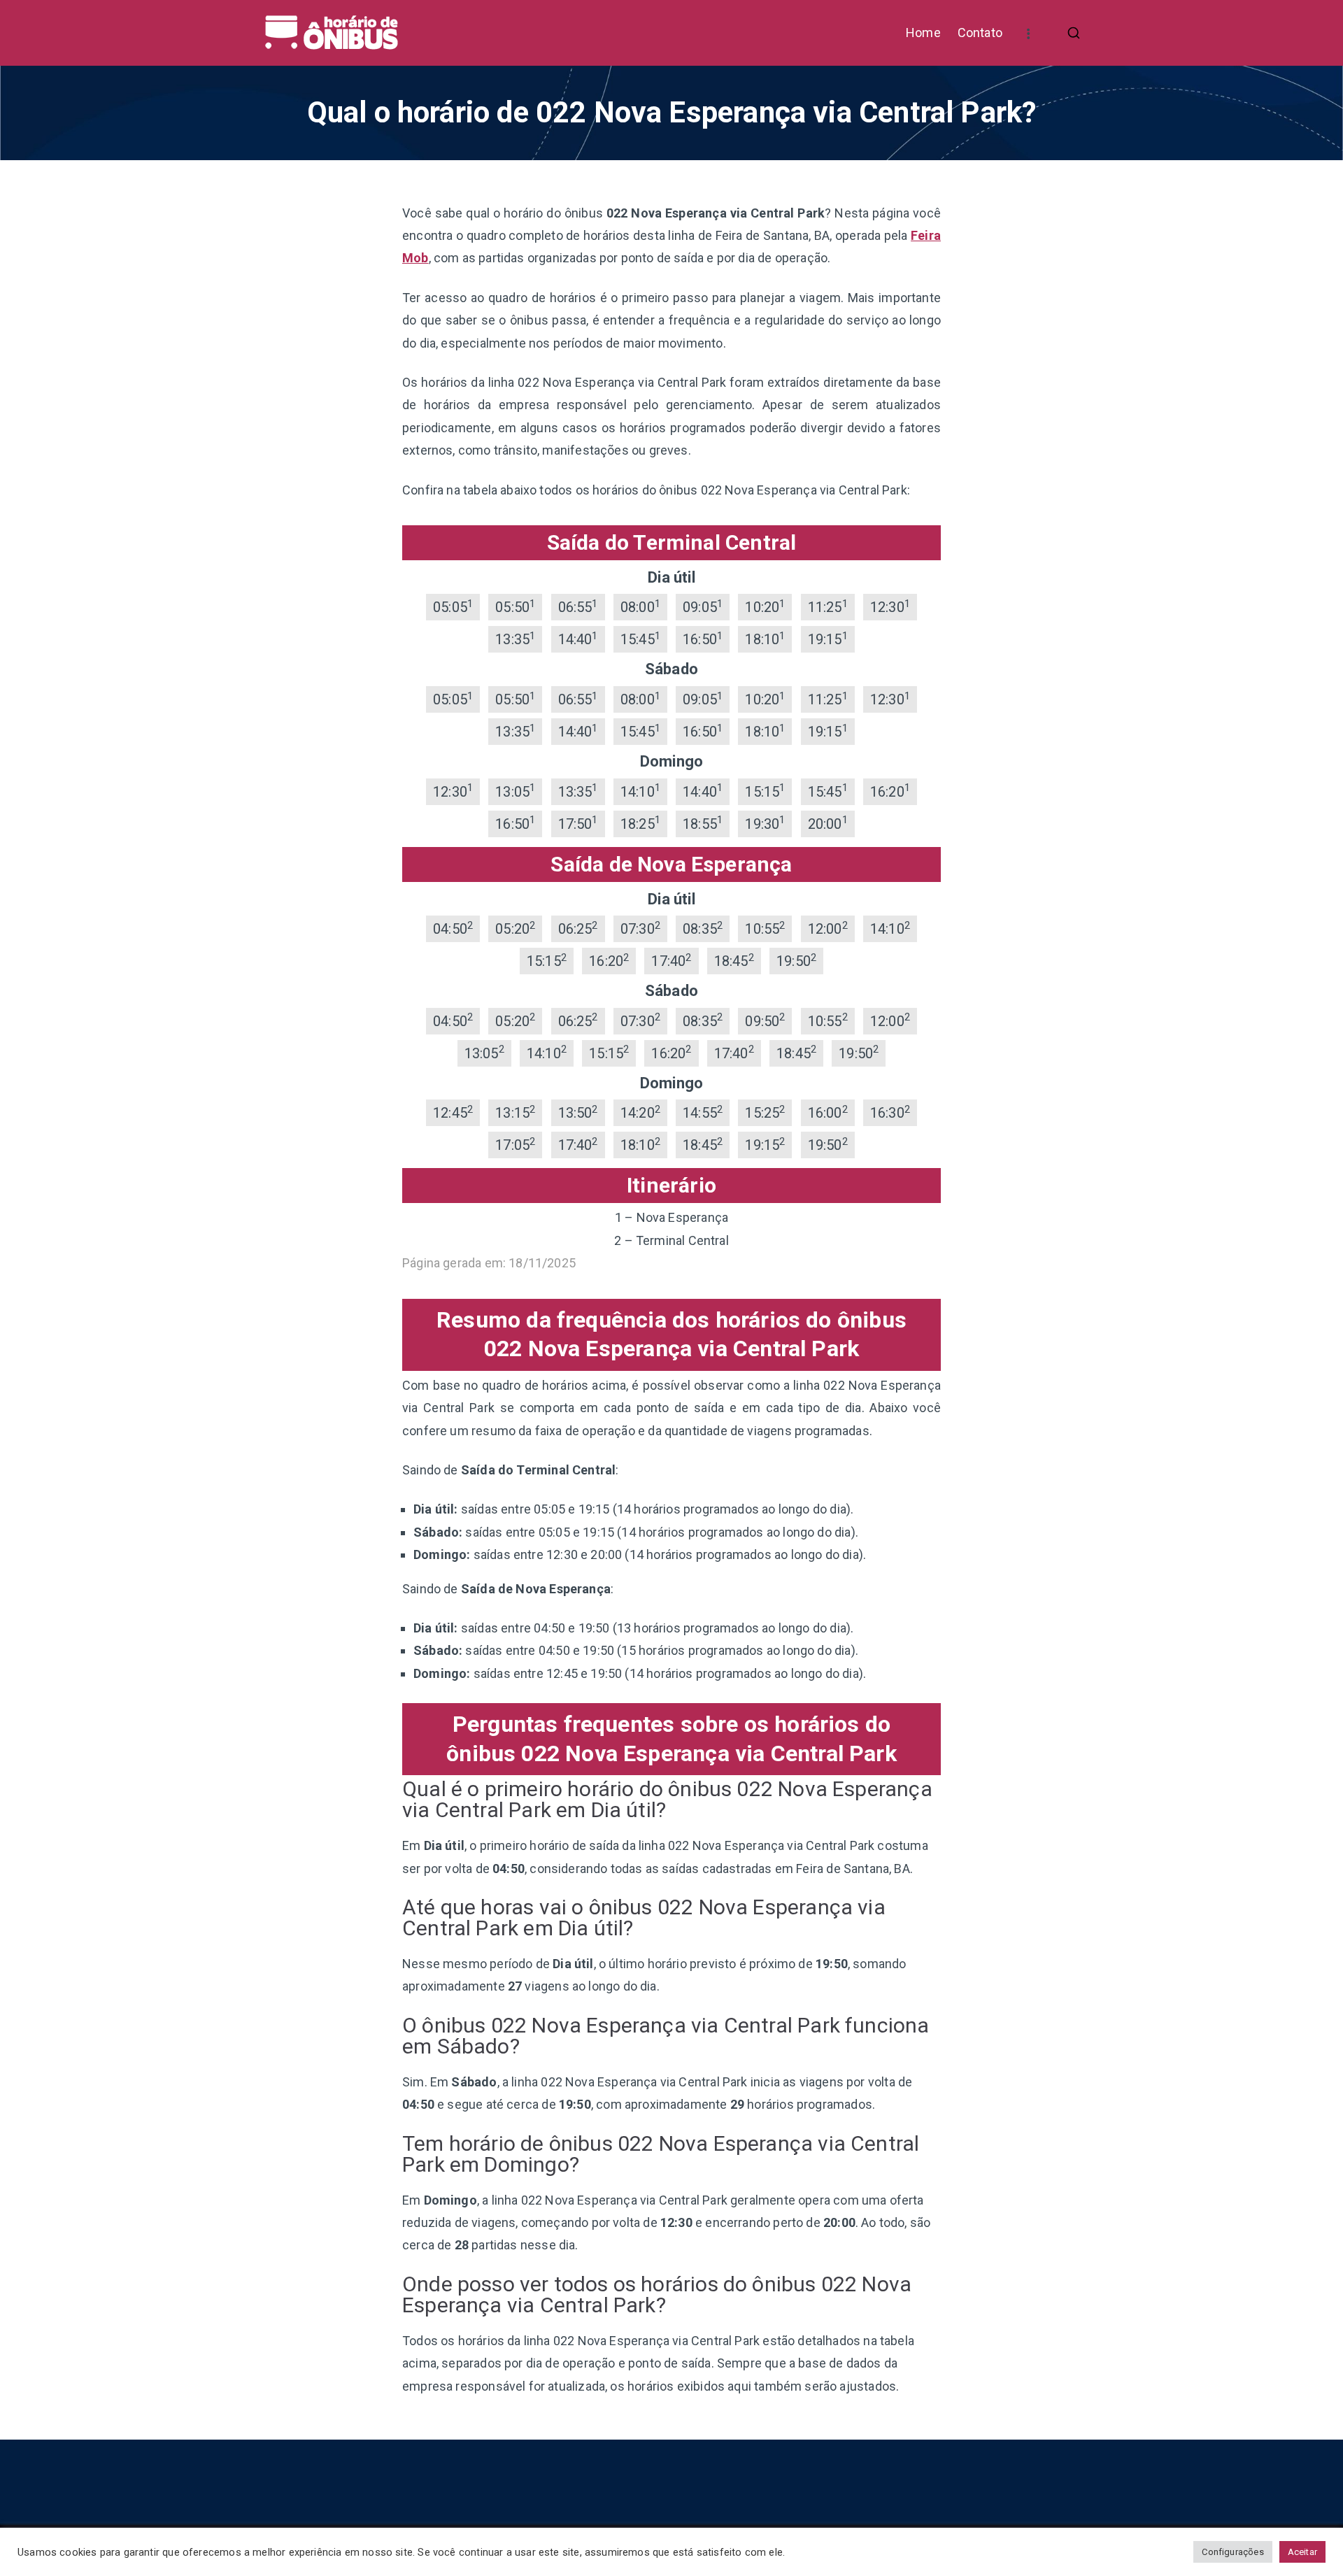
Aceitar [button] (1302, 2552)
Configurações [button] (1232, 2552)
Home (923, 33)
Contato (980, 33)
